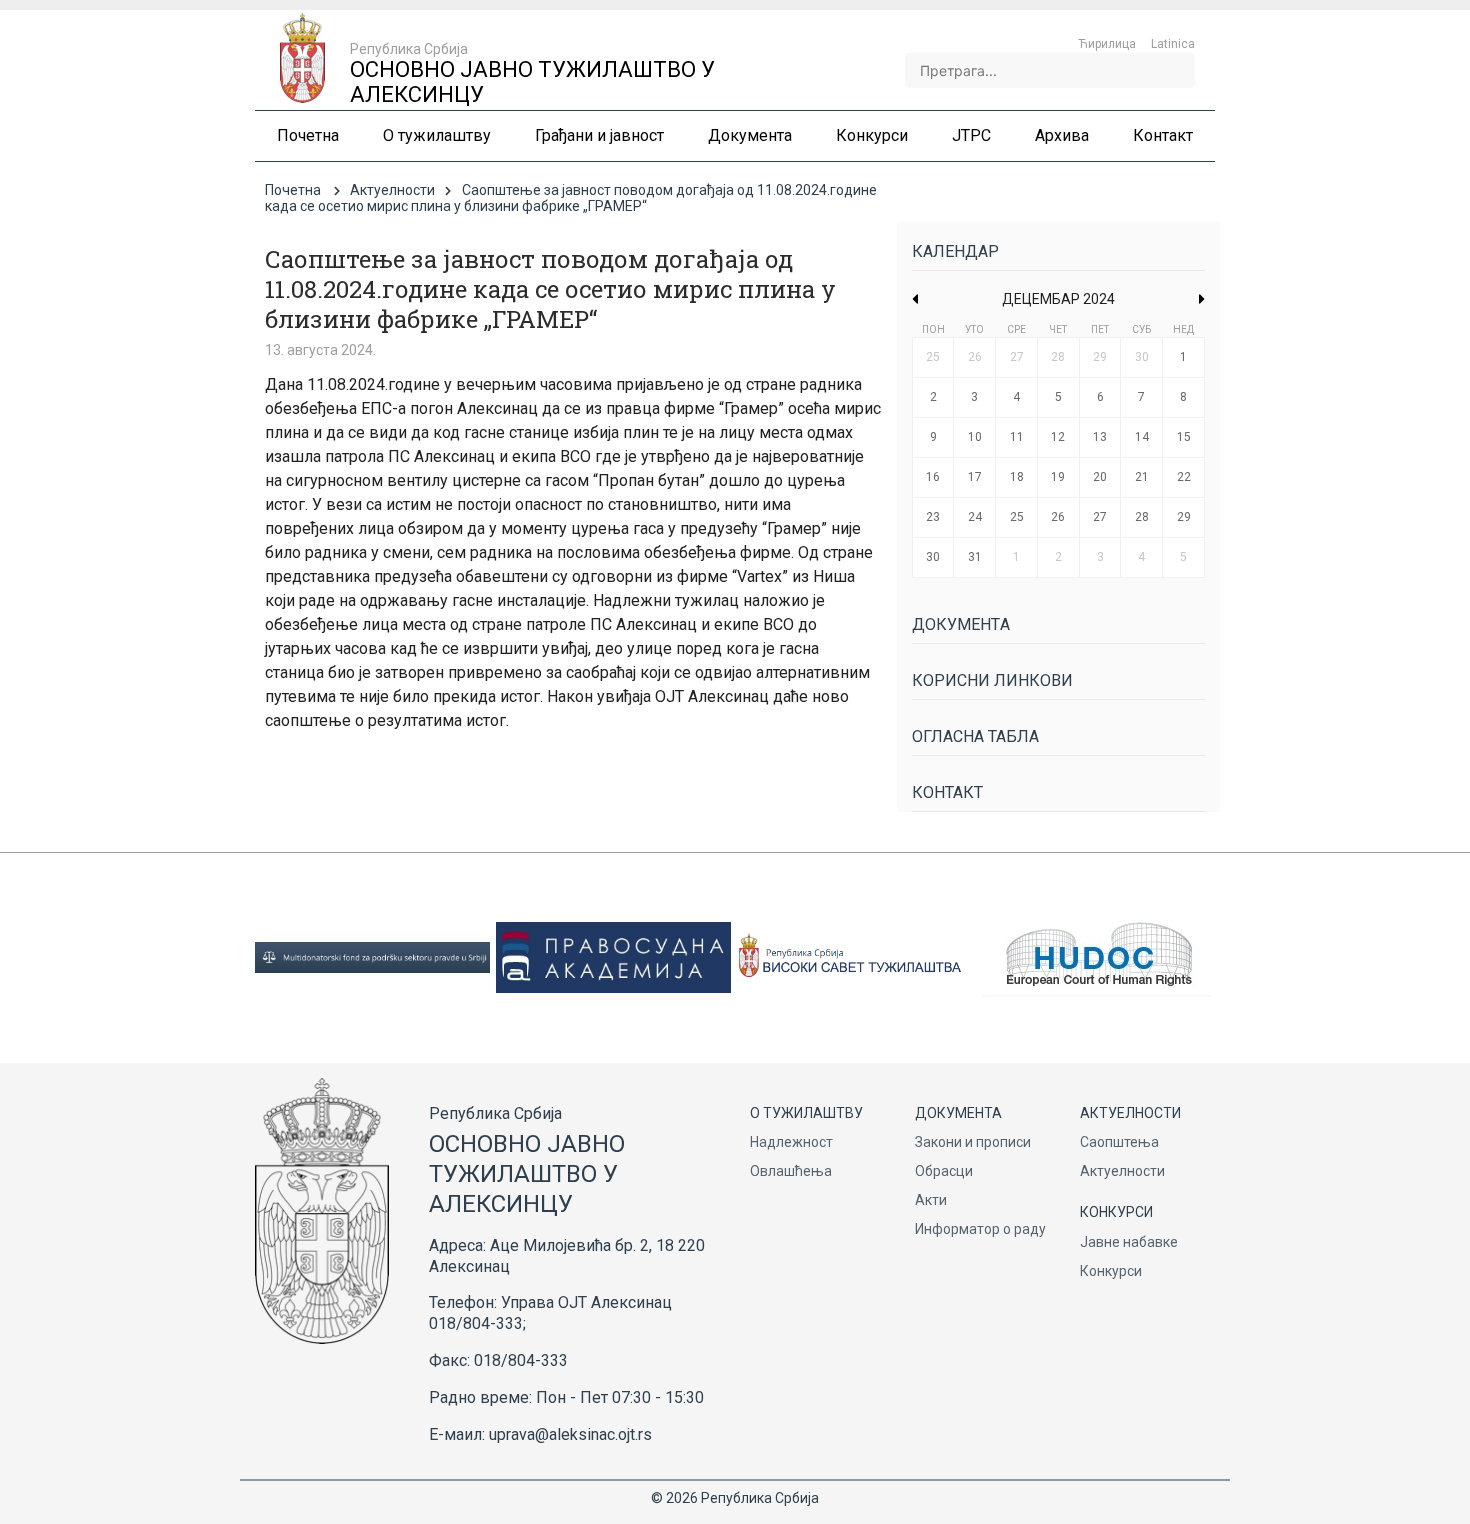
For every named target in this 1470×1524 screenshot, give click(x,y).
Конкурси (1111, 1271)
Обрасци (944, 1171)
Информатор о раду (980, 1229)
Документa (961, 624)
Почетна (293, 190)
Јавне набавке (1129, 1242)
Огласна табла (975, 736)
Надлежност (791, 1142)
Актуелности (392, 190)
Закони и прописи (973, 1142)
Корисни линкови (992, 680)
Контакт (947, 792)
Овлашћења (791, 1171)
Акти (931, 1200)
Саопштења (1119, 1142)
